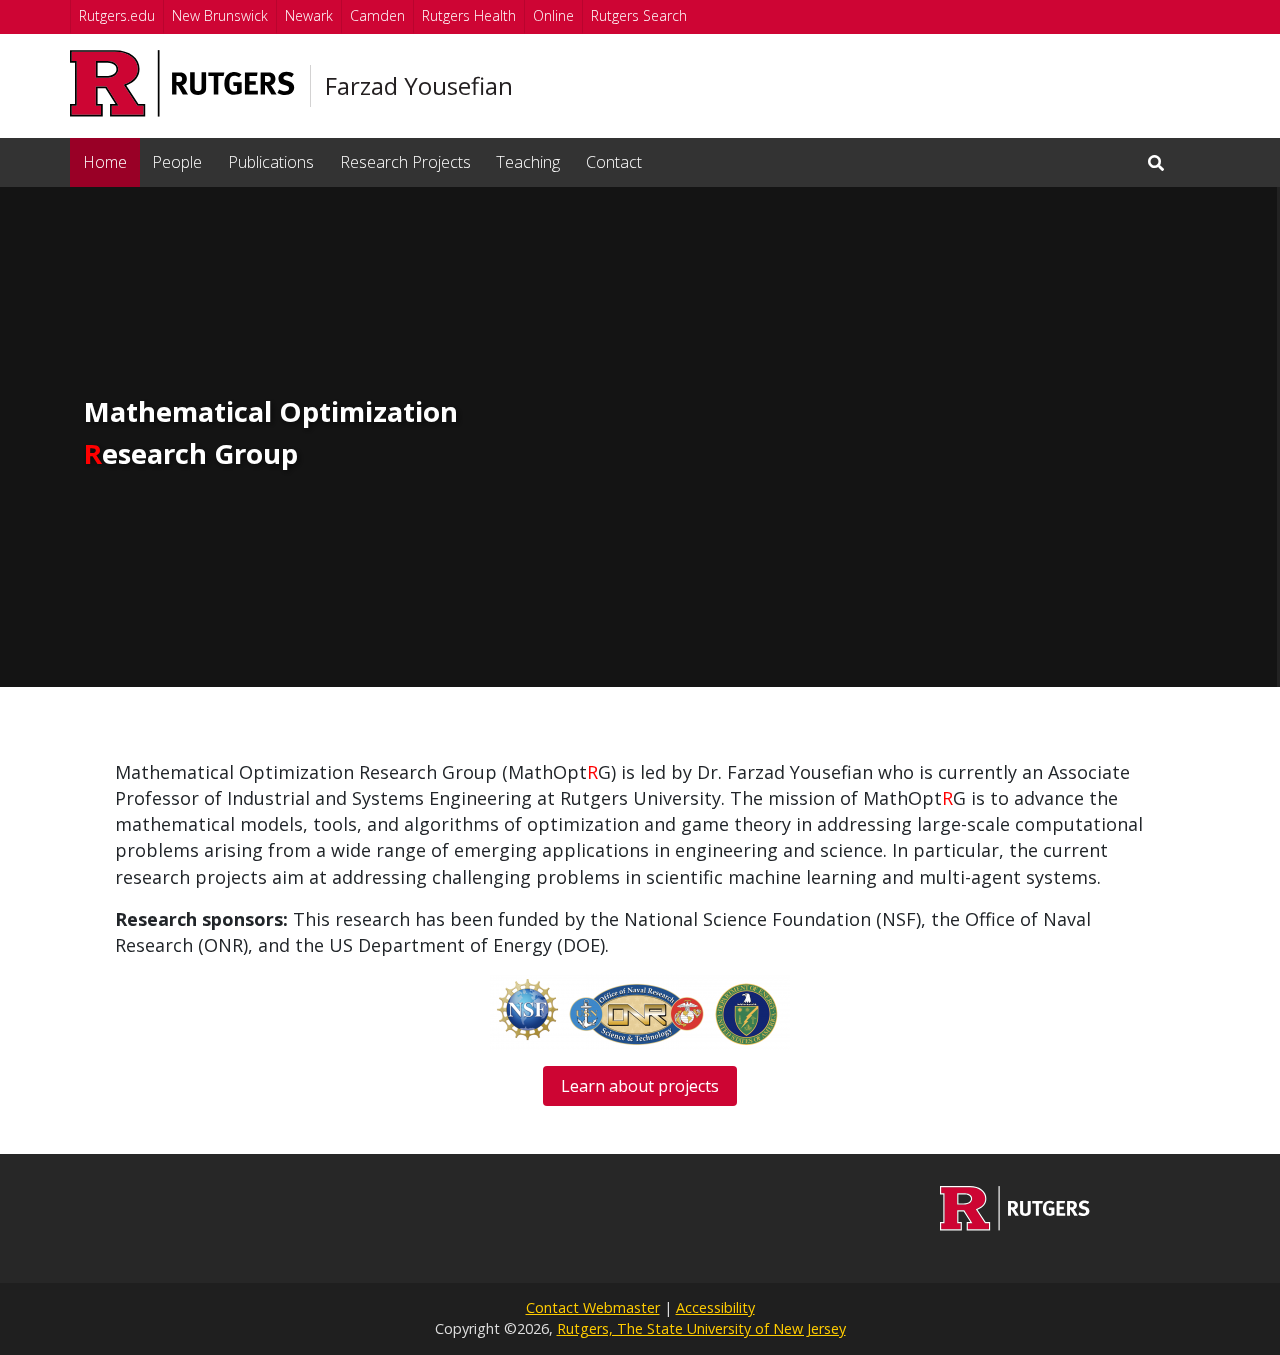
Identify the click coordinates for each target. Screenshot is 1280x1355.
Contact (614, 162)
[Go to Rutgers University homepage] (182, 83)
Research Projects (405, 162)
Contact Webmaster (593, 1307)
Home (105, 162)
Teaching (528, 162)
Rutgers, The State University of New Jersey (701, 1328)
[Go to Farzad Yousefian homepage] (1015, 1225)
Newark (309, 15)
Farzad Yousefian (419, 86)
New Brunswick (220, 15)
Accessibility (715, 1307)
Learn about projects (640, 1086)
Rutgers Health (469, 15)
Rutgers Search (639, 15)
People (177, 162)
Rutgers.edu (117, 15)
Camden (377, 15)
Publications (271, 162)
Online (553, 15)
